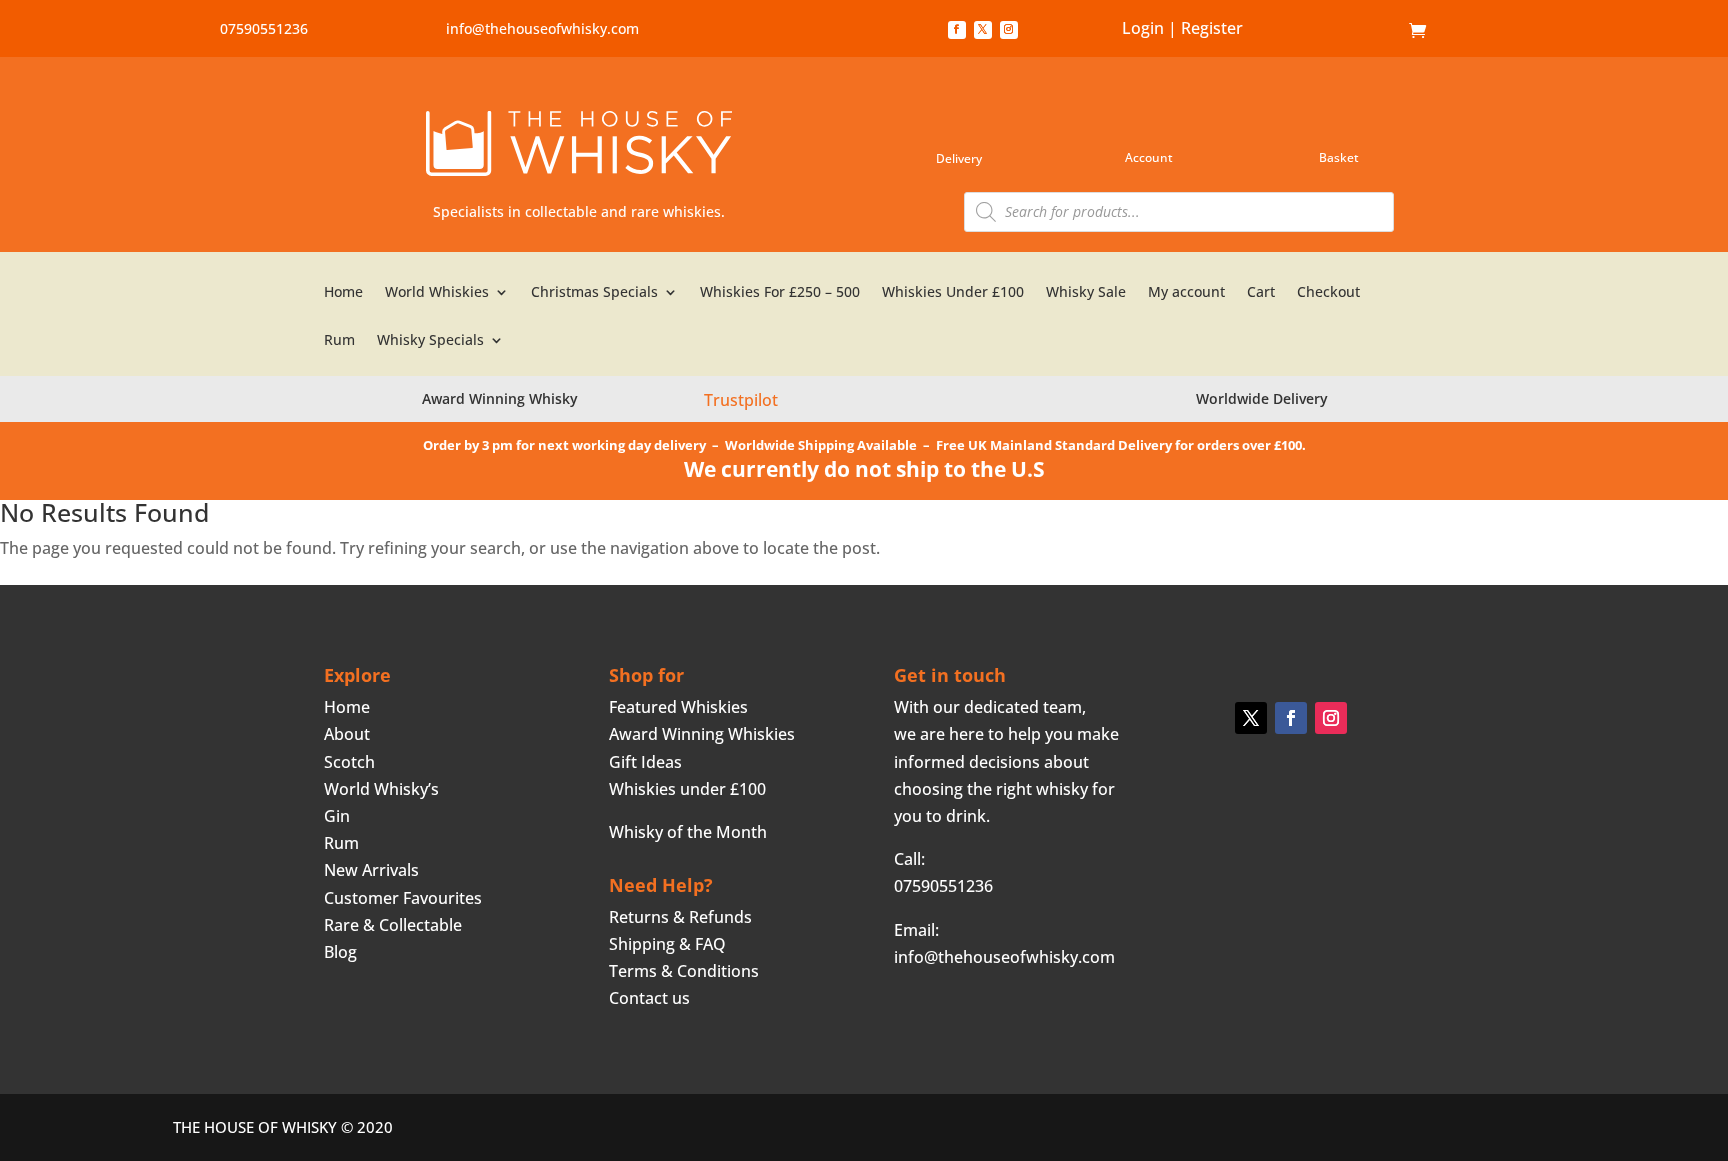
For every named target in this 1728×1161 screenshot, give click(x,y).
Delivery (959, 158)
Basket (1339, 157)
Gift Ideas (645, 762)
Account (1149, 157)
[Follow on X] (983, 30)
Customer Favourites (403, 898)
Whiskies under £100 (687, 789)
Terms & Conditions (684, 971)
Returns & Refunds (680, 917)
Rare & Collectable (393, 925)
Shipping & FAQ (667, 944)
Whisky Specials (430, 341)
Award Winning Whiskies (702, 734)
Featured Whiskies (678, 707)
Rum (339, 341)
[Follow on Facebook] (957, 30)
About (347, 734)
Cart (1261, 293)
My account (1186, 293)
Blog (340, 952)
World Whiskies (437, 293)
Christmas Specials (594, 293)
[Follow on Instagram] (1009, 30)
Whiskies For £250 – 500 (780, 293)
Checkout (1328, 293)
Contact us (649, 998)
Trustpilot (741, 400)
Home (1378, 31)
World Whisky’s (381, 789)
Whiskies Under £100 (953, 293)
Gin (337, 816)
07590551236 (264, 28)
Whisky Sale (1086, 293)
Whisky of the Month (688, 832)
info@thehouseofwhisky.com (542, 28)
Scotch (349, 762)
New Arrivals (371, 870)
